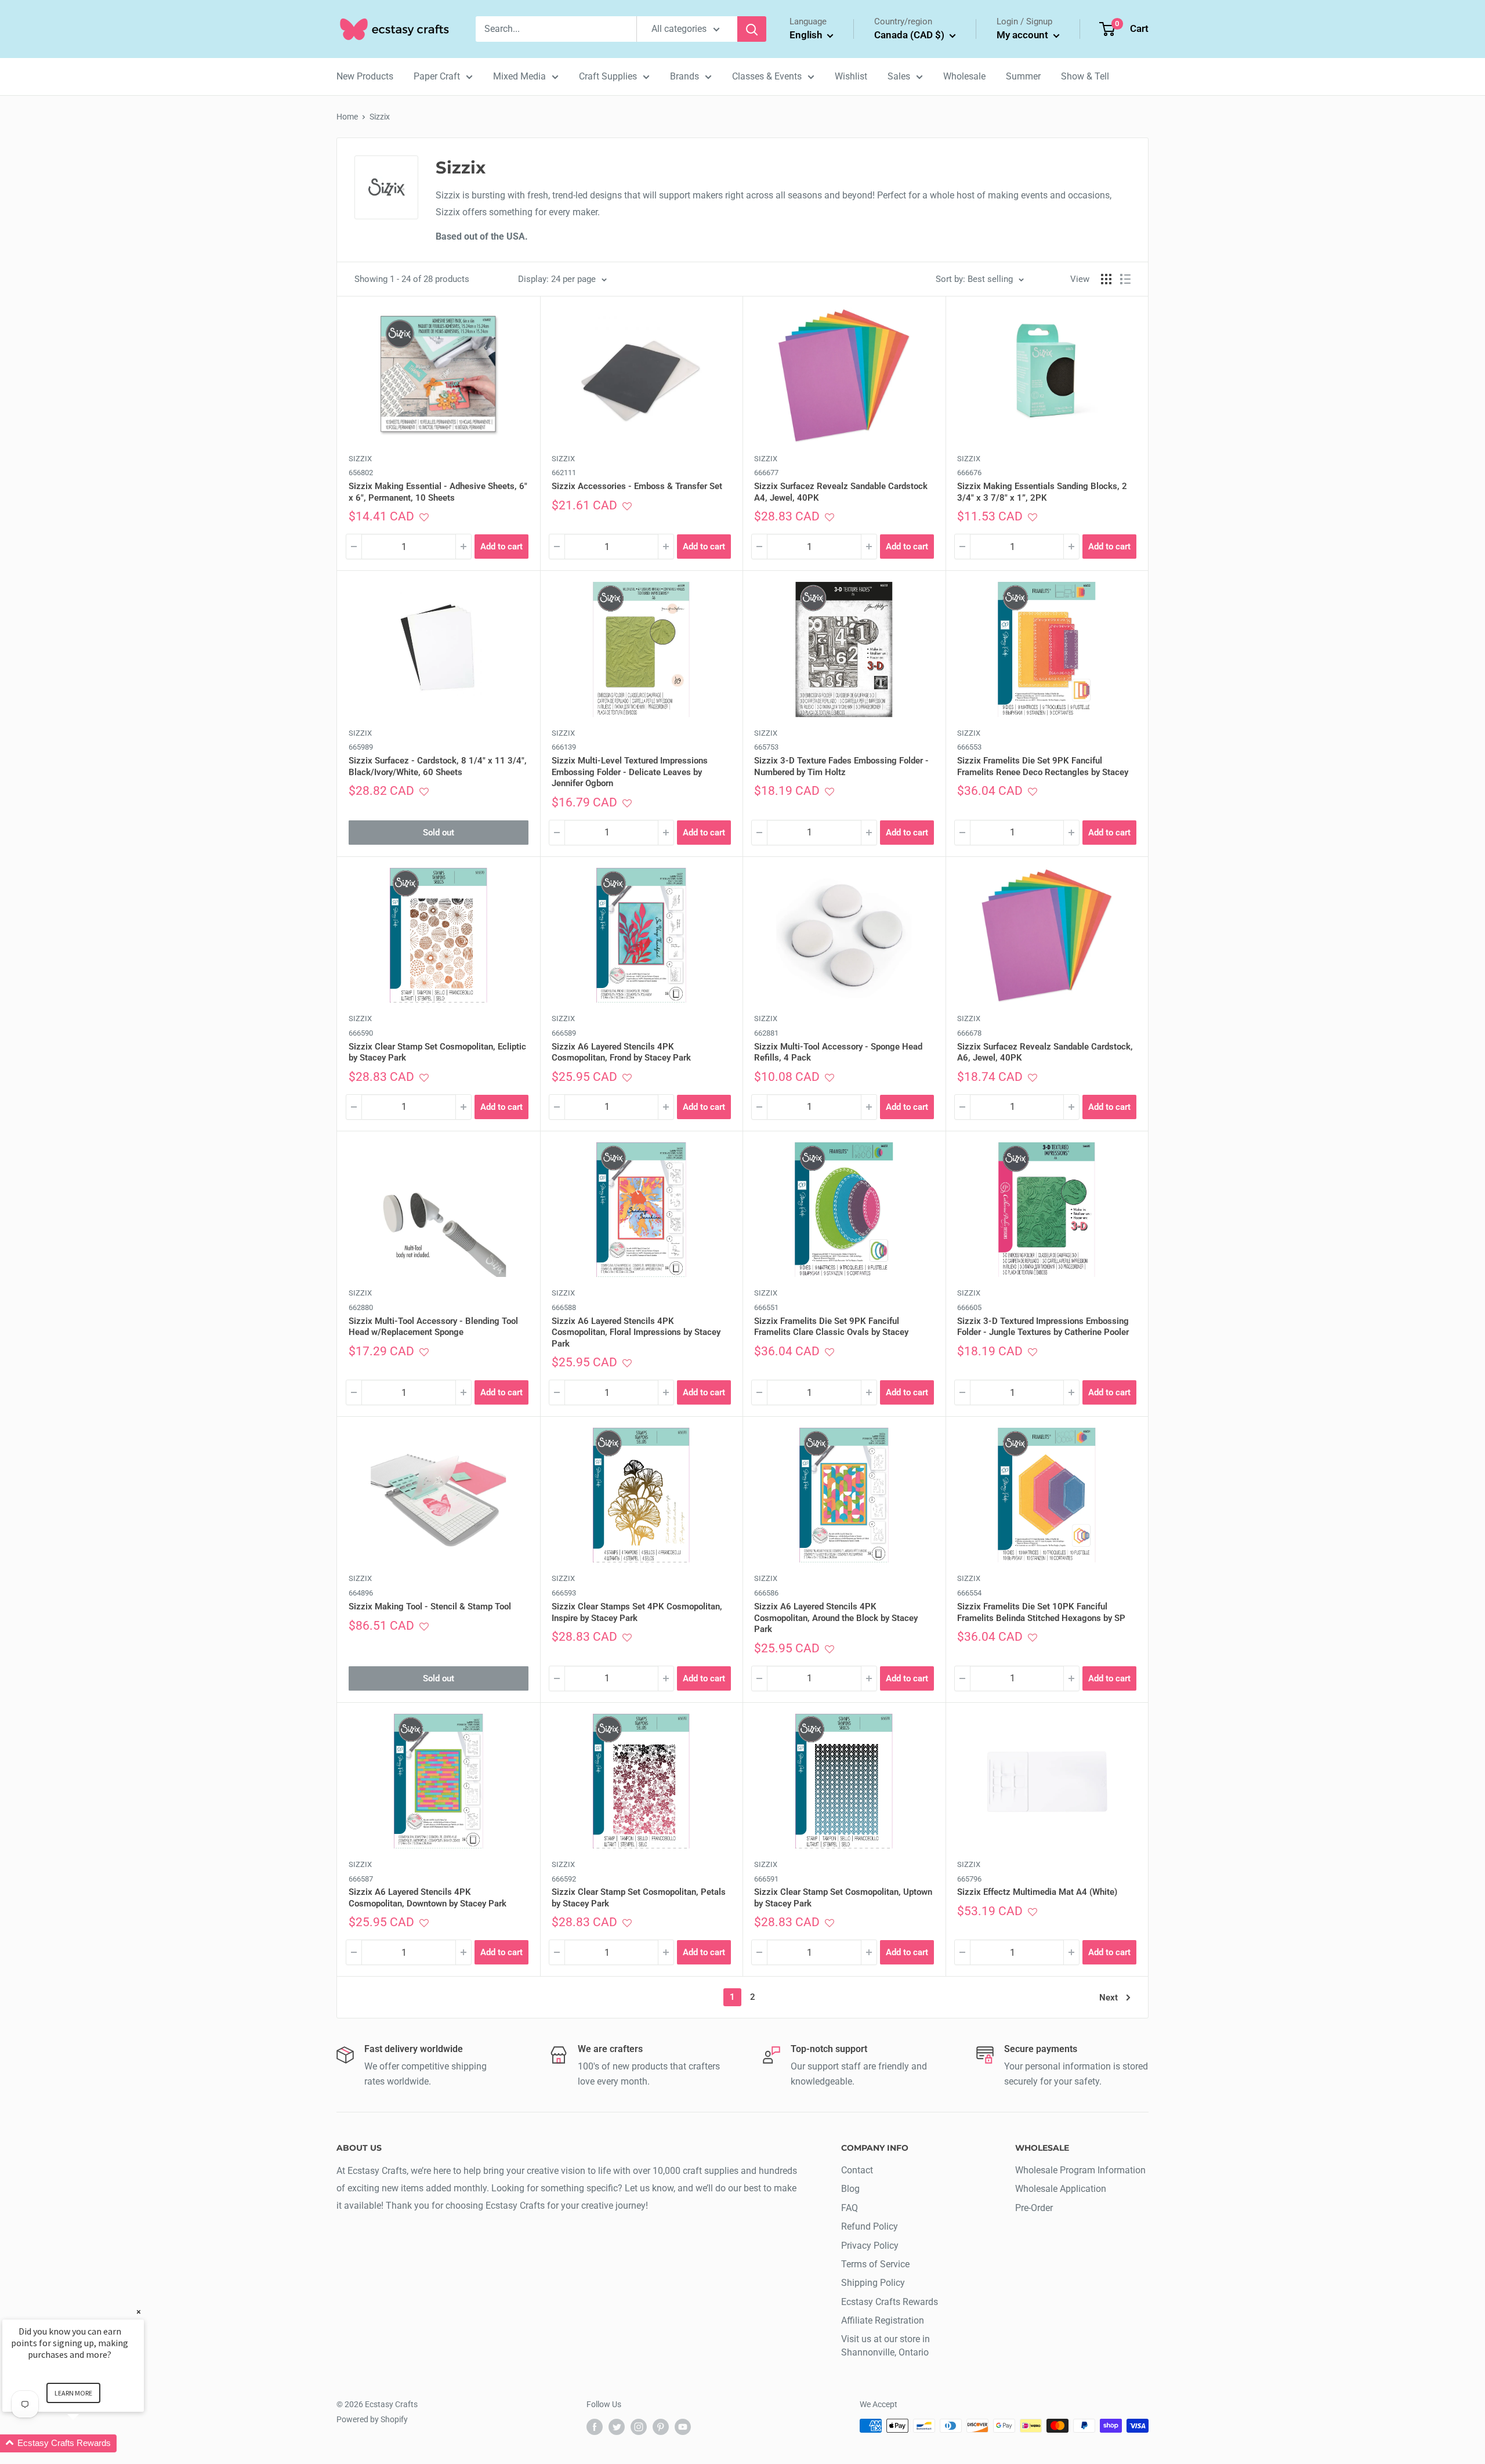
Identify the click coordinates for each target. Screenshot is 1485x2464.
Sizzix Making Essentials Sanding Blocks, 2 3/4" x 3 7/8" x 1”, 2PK (1042, 492)
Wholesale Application (1061, 2189)
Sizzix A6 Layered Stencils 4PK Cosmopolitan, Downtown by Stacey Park (428, 1898)
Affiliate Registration (883, 2320)
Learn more (73, 2393)
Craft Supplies (608, 76)
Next (1109, 1998)
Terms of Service (875, 2264)
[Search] (752, 29)
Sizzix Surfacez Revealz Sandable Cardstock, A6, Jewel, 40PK (1045, 1052)
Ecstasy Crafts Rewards (890, 2302)
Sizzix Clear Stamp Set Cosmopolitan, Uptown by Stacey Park (843, 1898)
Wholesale (964, 76)
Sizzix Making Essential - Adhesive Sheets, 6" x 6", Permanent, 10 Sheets (438, 492)
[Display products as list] (1125, 279)
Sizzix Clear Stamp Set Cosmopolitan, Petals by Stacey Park (639, 1898)
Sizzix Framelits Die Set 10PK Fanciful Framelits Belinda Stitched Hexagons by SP (1041, 1612)
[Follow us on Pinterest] (661, 2427)
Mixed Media (519, 76)
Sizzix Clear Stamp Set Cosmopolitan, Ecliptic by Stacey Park (437, 1052)
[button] (424, 517)
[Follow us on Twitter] (617, 2427)
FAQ (850, 2208)
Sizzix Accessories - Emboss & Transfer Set (637, 486)
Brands (684, 76)
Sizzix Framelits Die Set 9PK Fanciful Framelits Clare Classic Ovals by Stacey (831, 1327)
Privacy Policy (870, 2246)
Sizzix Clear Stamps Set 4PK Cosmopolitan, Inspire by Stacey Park (637, 1612)
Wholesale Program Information (1080, 2170)
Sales (899, 76)
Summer (1023, 76)
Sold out (439, 833)
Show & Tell (1085, 76)
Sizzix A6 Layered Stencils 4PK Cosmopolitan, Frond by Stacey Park (621, 1052)
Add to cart (501, 547)
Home (347, 117)
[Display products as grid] (1106, 279)
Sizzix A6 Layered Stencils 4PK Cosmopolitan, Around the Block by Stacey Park (836, 1618)
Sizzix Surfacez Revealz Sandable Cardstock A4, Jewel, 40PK (841, 492)
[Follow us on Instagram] (639, 2427)
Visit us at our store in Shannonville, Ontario (885, 2345)
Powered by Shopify (372, 2419)
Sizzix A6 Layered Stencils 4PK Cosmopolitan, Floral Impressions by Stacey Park (636, 1332)
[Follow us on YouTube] (683, 2427)
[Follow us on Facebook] (595, 2427)
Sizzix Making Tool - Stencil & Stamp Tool (430, 1607)
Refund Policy (870, 2226)
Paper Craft (437, 76)
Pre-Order (1034, 2208)
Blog (850, 2189)
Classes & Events (767, 76)
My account (1024, 35)
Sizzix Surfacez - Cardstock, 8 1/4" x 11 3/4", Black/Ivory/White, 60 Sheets (438, 766)
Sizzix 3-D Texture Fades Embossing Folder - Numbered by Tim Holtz (841, 766)
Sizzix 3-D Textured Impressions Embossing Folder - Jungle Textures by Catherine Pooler (1043, 1327)
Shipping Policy (873, 2283)
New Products (365, 76)
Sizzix (380, 117)
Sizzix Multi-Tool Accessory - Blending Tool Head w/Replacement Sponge (433, 1327)
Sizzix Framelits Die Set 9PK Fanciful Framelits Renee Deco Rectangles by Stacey (1043, 766)
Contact (857, 2170)
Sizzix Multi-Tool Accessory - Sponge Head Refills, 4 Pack (838, 1052)
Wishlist (851, 76)
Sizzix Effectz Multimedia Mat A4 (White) (1037, 1892)
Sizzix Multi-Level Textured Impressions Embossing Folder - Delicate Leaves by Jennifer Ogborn (630, 772)
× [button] (139, 2312)
